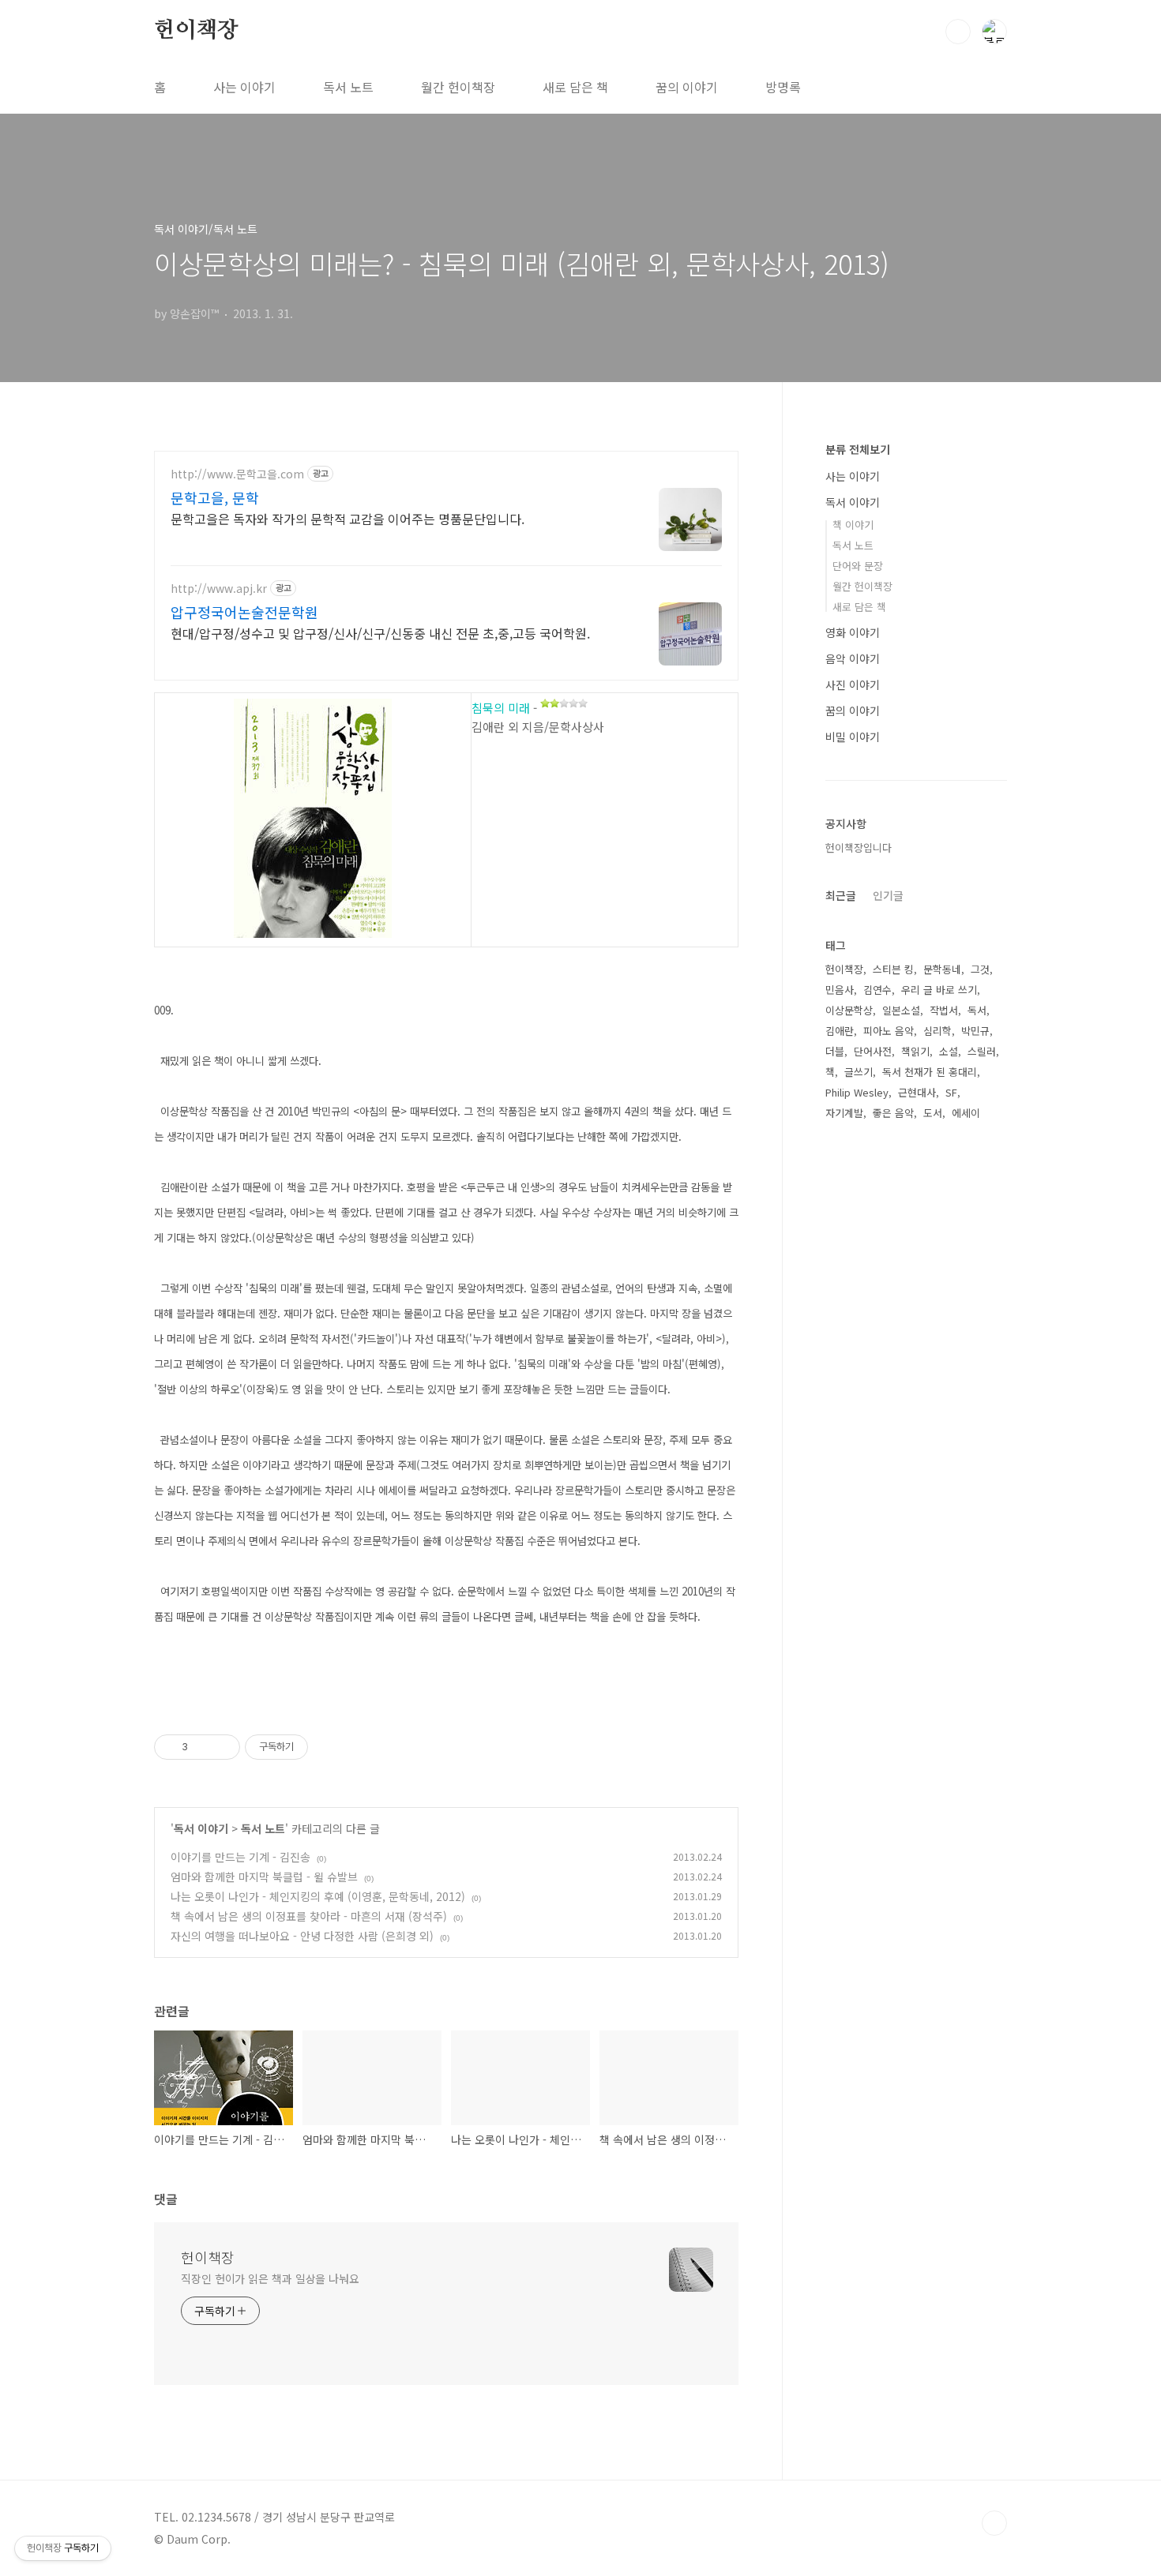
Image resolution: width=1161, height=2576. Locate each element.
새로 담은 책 (575, 87)
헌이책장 (196, 31)
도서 (933, 1113)
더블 (835, 1051)
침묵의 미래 (501, 708)
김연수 (877, 990)
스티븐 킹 (893, 969)
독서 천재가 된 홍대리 (930, 1072)
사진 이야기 (853, 684)
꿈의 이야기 (687, 87)
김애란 (840, 1031)
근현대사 (917, 1092)
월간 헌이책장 (458, 87)
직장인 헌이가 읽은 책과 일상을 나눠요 (270, 2278)
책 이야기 (853, 525)
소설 (949, 1051)
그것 (980, 969)
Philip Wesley (857, 1092)
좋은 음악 (893, 1113)
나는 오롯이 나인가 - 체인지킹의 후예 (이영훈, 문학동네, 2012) (318, 1896)
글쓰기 (859, 1072)
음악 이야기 (853, 658)
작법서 (944, 1010)
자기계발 (844, 1113)
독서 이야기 (201, 1828)
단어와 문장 (858, 566)
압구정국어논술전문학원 (244, 612)
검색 (958, 32)
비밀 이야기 (853, 737)
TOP (994, 2523)
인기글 (888, 895)
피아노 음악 (889, 1031)
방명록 (783, 87)
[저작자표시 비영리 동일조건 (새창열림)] (329, 1747)
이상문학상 (849, 1010)
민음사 (840, 990)
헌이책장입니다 (859, 847)
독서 (977, 1010)
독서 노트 (348, 87)
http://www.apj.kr (219, 589)
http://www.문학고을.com (237, 474)
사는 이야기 (244, 87)
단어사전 (873, 1051)
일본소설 (901, 1010)
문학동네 (942, 969)
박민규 (975, 1031)
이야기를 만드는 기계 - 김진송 (240, 1857)
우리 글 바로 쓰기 (939, 990)
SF (951, 1092)
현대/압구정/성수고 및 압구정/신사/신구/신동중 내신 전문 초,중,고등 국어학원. (380, 633)
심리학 (937, 1031)
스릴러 (982, 1051)
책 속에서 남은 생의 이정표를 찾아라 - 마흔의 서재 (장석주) (309, 1916)
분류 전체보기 (858, 449)
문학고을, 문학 (215, 497)
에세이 (966, 1113)
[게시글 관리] (222, 1747)
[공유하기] (203, 1747)
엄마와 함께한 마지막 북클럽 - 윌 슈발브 (264, 1877)
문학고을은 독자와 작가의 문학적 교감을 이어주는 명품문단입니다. (348, 518)
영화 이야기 (853, 632)
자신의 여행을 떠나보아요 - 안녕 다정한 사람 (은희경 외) (302, 1936)
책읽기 (915, 1051)
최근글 (841, 895)
